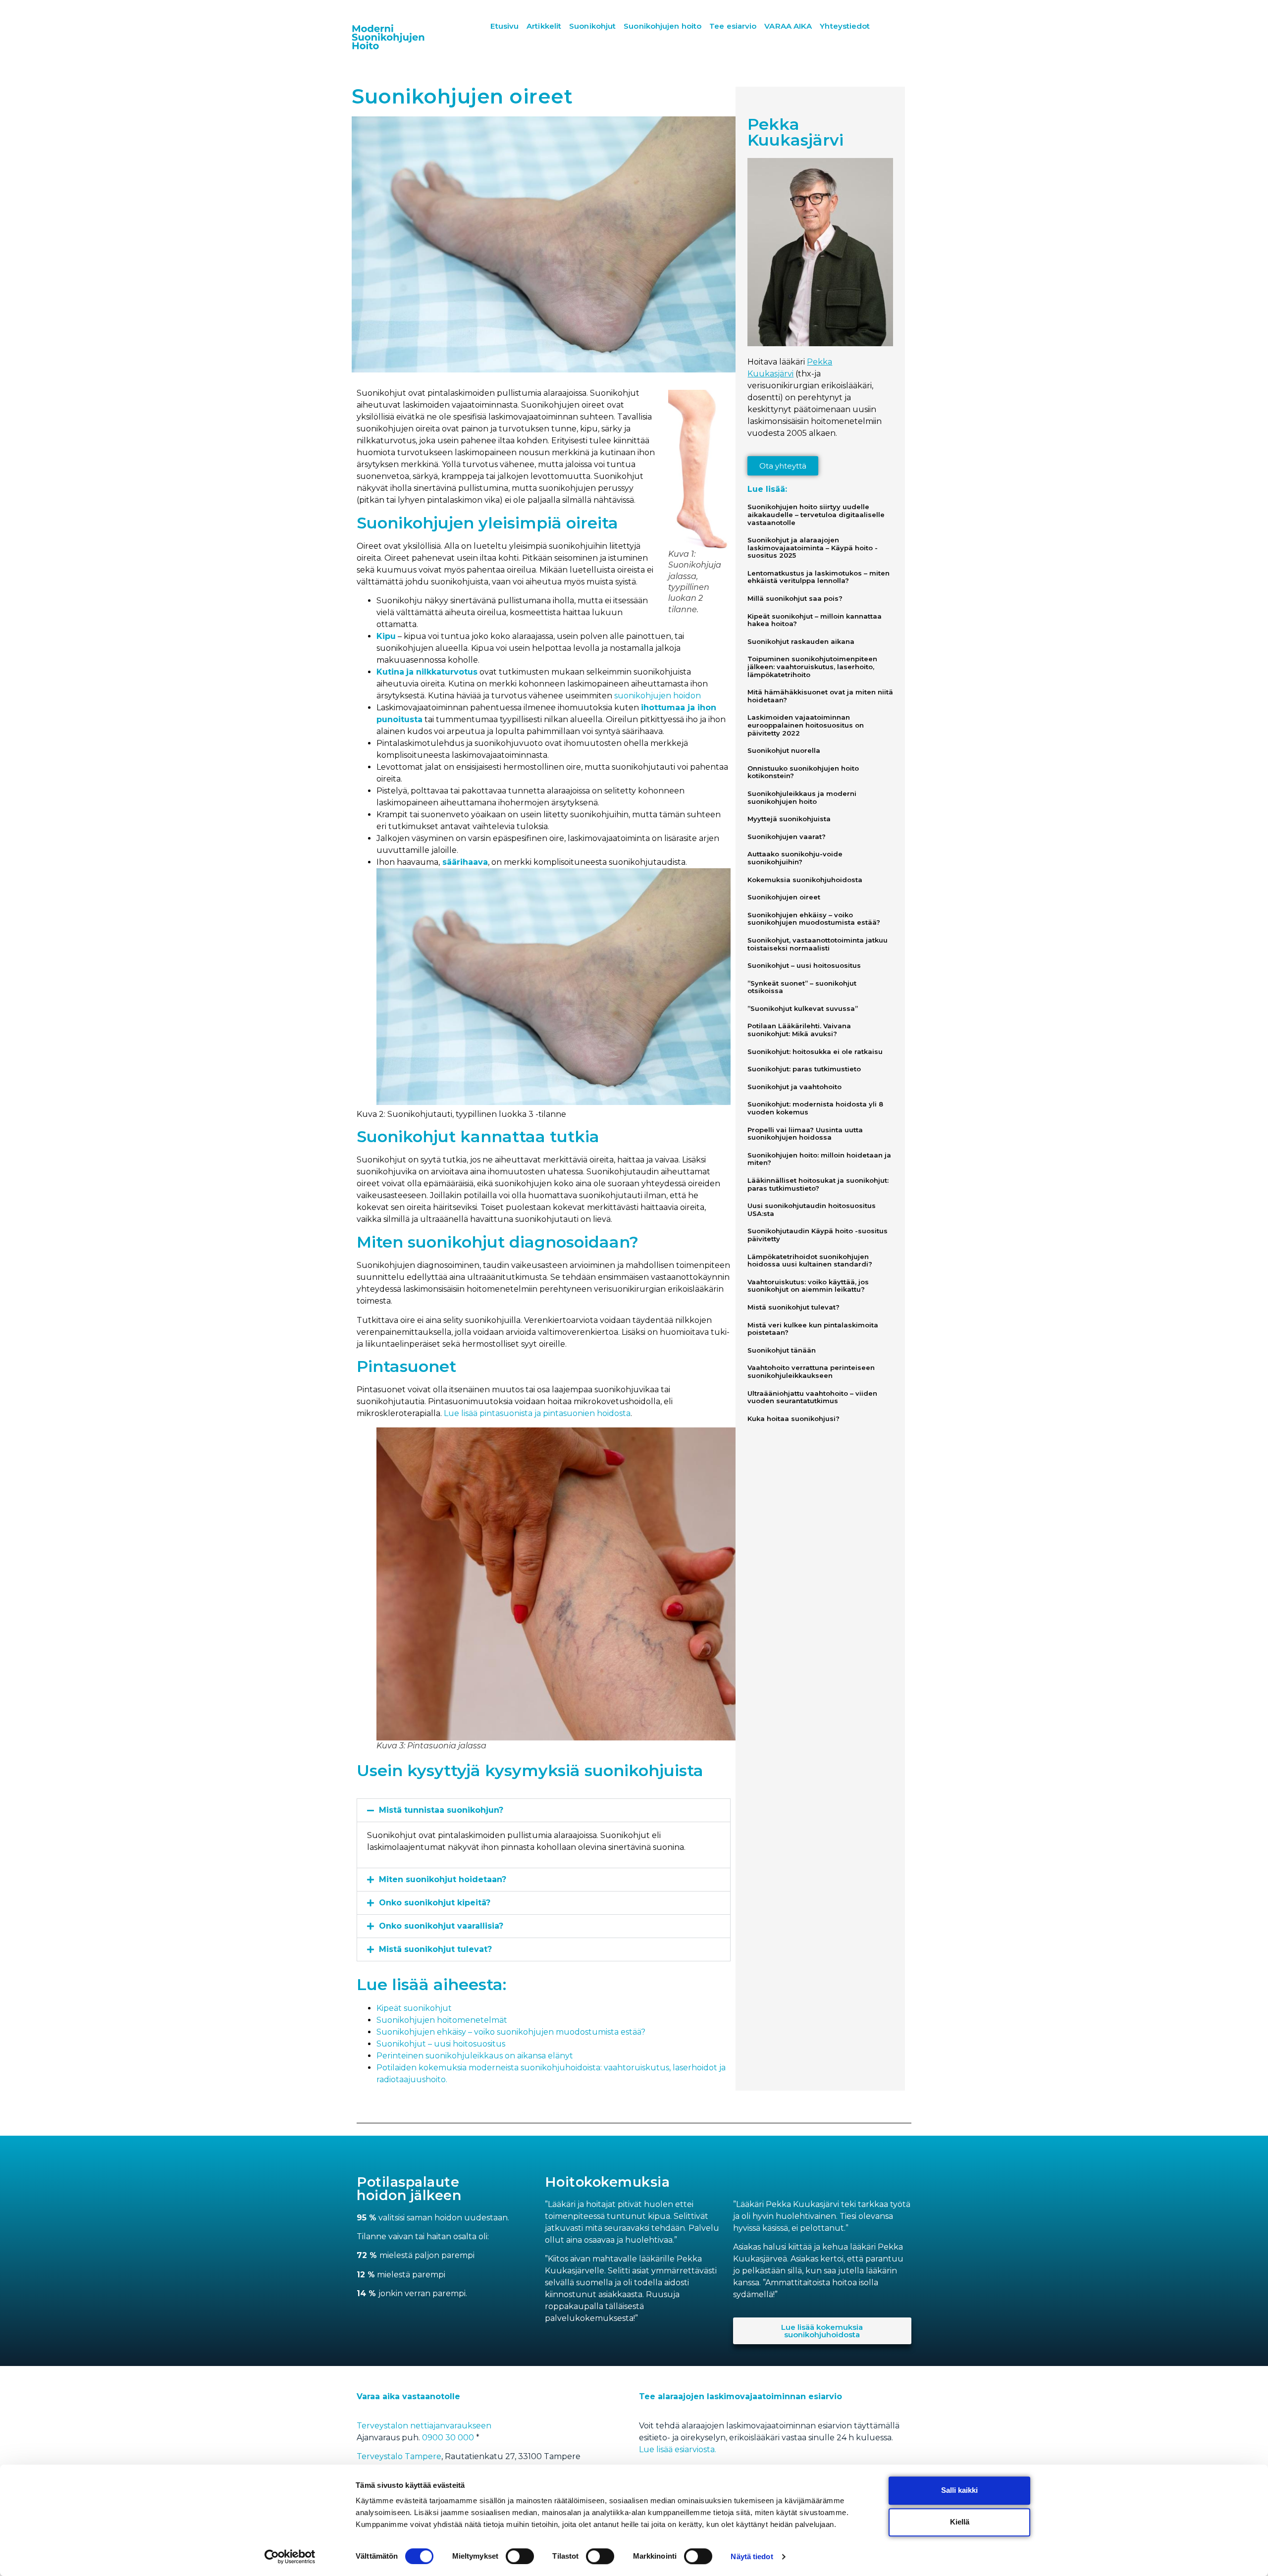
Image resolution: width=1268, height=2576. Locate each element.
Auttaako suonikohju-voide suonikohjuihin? (795, 858)
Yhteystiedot (845, 26)
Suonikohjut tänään (782, 1350)
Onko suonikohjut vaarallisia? (441, 1926)
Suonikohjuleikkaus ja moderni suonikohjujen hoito (802, 797)
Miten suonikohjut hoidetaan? (443, 1879)
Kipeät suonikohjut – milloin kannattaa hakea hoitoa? (815, 620)
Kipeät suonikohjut (414, 2008)
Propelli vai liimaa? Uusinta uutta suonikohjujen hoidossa (805, 1134)
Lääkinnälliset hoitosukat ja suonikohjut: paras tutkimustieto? (818, 1184)
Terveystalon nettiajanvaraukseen (424, 2426)
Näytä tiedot (752, 2556)
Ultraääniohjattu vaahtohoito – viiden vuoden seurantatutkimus (812, 1397)
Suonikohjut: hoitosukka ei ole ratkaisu (815, 1051)
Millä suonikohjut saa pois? (795, 598)
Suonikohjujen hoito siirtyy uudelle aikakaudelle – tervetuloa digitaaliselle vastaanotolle (816, 514)
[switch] (520, 2556)
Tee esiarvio (733, 26)
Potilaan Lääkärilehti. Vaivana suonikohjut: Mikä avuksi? (799, 1030)
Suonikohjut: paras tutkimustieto (804, 1069)
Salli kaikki (959, 2490)
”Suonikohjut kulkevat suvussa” (803, 1008)
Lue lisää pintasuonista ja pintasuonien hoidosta (537, 1413)
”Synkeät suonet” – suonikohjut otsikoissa (802, 987)
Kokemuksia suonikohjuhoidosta (805, 880)
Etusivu (504, 26)
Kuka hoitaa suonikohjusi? (793, 1419)
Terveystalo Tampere (399, 2456)
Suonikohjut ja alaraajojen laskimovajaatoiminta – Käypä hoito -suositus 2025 (813, 548)
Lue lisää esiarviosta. (678, 2449)
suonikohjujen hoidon (658, 696)
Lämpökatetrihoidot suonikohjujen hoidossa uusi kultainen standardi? (810, 1261)
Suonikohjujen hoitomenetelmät (442, 2020)
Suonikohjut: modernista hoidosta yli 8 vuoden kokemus (815, 1108)
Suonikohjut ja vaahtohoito (794, 1087)
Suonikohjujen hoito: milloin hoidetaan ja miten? (819, 1159)
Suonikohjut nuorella (784, 750)
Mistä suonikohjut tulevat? (435, 1949)
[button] (544, 1810)
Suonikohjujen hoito (662, 26)
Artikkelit (544, 26)
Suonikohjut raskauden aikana (801, 641)
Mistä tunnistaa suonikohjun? (441, 1810)
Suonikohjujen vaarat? (787, 837)
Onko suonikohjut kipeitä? (435, 1903)
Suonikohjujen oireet (784, 897)
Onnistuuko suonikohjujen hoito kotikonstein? (803, 772)
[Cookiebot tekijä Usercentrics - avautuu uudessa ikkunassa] (290, 2557)
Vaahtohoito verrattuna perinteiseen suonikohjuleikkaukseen (811, 1371)
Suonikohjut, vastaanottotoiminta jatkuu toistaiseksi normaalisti (818, 944)
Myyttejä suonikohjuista (789, 819)
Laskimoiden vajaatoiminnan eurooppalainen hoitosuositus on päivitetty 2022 (806, 725)
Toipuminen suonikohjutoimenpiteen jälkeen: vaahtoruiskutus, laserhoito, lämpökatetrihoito (812, 666)
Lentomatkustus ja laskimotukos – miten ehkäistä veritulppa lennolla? (819, 577)
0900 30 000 (449, 2438)
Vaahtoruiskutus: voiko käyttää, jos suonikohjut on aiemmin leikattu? (808, 1286)
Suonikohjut (592, 26)
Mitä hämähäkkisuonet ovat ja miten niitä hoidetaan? (820, 696)
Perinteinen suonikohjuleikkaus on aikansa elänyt (475, 2056)
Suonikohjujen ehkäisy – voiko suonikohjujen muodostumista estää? (511, 2032)
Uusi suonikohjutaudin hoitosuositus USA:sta (812, 1209)
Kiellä (960, 2522)
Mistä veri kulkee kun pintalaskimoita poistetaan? (813, 1329)
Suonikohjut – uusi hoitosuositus (441, 2044)
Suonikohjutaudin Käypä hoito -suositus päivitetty (818, 1235)
